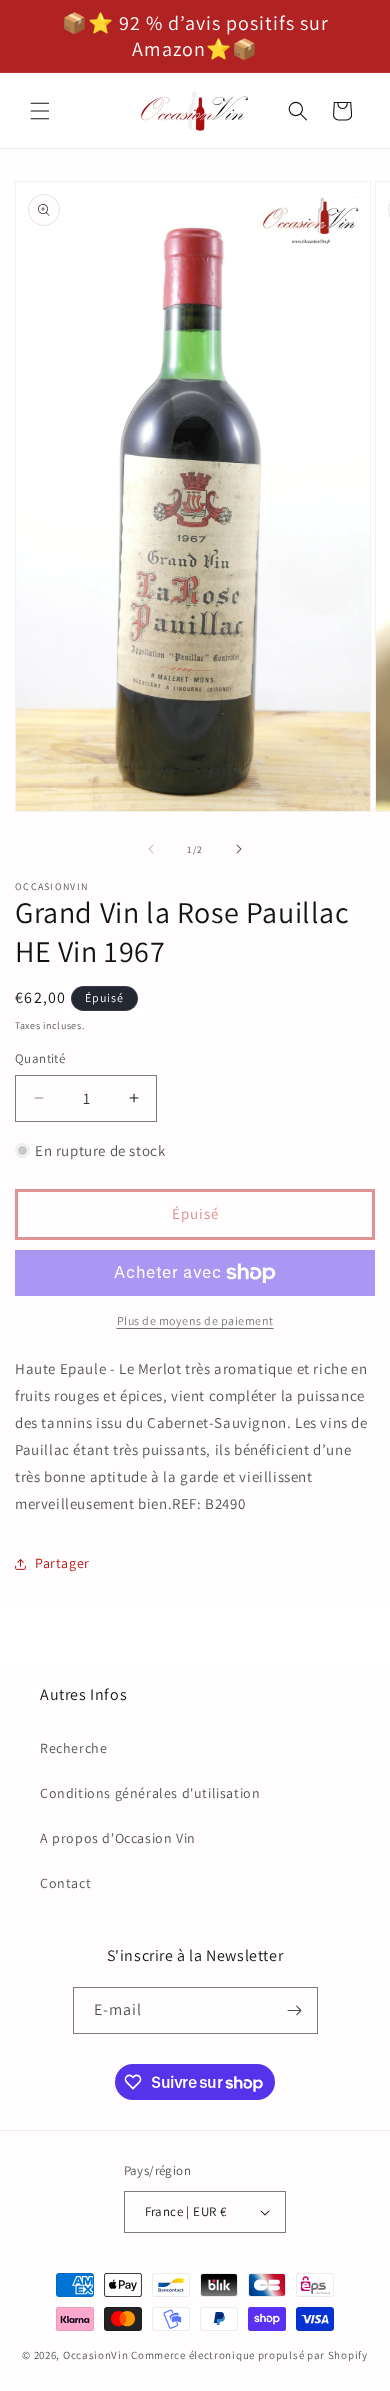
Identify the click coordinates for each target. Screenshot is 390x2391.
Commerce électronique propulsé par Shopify (249, 2355)
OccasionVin (96, 2355)
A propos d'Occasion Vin (118, 1838)
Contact (65, 1883)
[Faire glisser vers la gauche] (151, 849)
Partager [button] (62, 1563)
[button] (40, 111)
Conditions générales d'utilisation (150, 1793)
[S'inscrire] (295, 2010)
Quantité (40, 1058)
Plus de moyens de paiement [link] (195, 1320)
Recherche (73, 1748)
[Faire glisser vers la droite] (239, 849)
